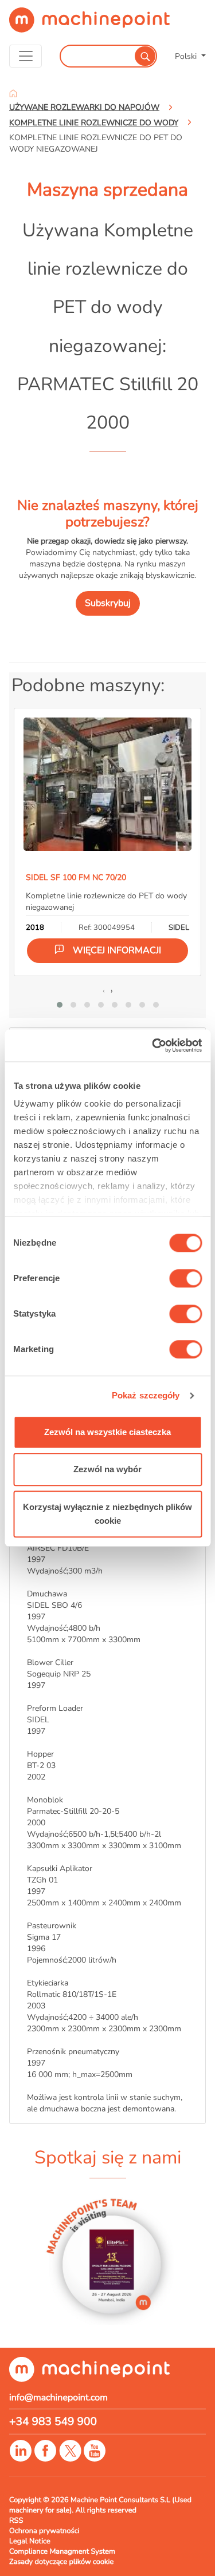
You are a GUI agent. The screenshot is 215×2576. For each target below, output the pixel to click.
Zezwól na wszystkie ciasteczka (107, 1432)
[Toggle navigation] (26, 56)
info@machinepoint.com (58, 2397)
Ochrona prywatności (44, 2531)
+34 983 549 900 (53, 2422)
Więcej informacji (117, 950)
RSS (16, 2520)
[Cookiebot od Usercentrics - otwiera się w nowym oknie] (153, 1045)
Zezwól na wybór (107, 1469)
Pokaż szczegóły (146, 1395)
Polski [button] (187, 56)
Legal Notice (30, 2541)
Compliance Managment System (62, 2551)
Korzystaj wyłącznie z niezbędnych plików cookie (107, 1514)
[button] (60, 1005)
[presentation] (104, 990)
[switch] (185, 1278)
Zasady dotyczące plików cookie (61, 2562)
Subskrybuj (108, 603)
